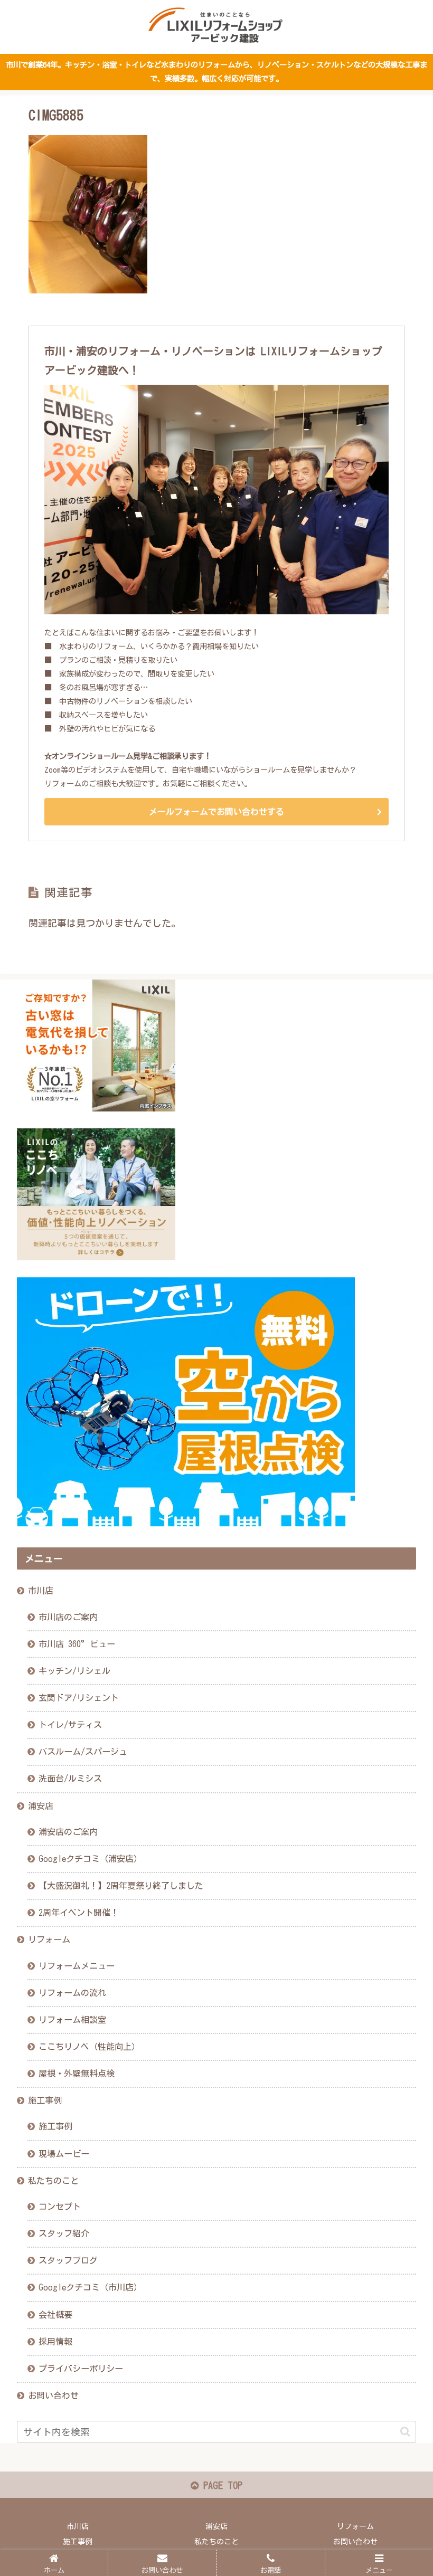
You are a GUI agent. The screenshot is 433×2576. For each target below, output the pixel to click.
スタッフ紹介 (64, 2233)
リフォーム (49, 1940)
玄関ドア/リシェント (79, 1698)
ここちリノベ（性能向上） (89, 2047)
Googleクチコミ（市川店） (90, 2287)
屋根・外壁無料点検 (77, 2074)
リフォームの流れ (72, 1993)
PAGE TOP (220, 2485)
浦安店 (41, 1806)
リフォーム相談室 (72, 2020)
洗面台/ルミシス (70, 1779)
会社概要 (55, 2315)
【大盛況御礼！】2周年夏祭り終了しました (121, 1886)
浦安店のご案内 (68, 1832)
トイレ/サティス (70, 1725)
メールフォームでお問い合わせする (216, 812)
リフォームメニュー (77, 1966)
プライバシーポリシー (81, 2369)
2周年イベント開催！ (79, 1913)
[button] (405, 2432)
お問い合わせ (53, 2396)
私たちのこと (53, 2181)
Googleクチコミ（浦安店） (90, 1859)
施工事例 (45, 2100)
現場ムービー (64, 2154)
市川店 (41, 1591)
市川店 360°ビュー (77, 1644)
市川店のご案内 (68, 1617)
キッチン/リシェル (74, 1671)
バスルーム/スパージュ (83, 1752)
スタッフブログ (68, 2260)
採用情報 (55, 2342)
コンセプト (60, 2207)
